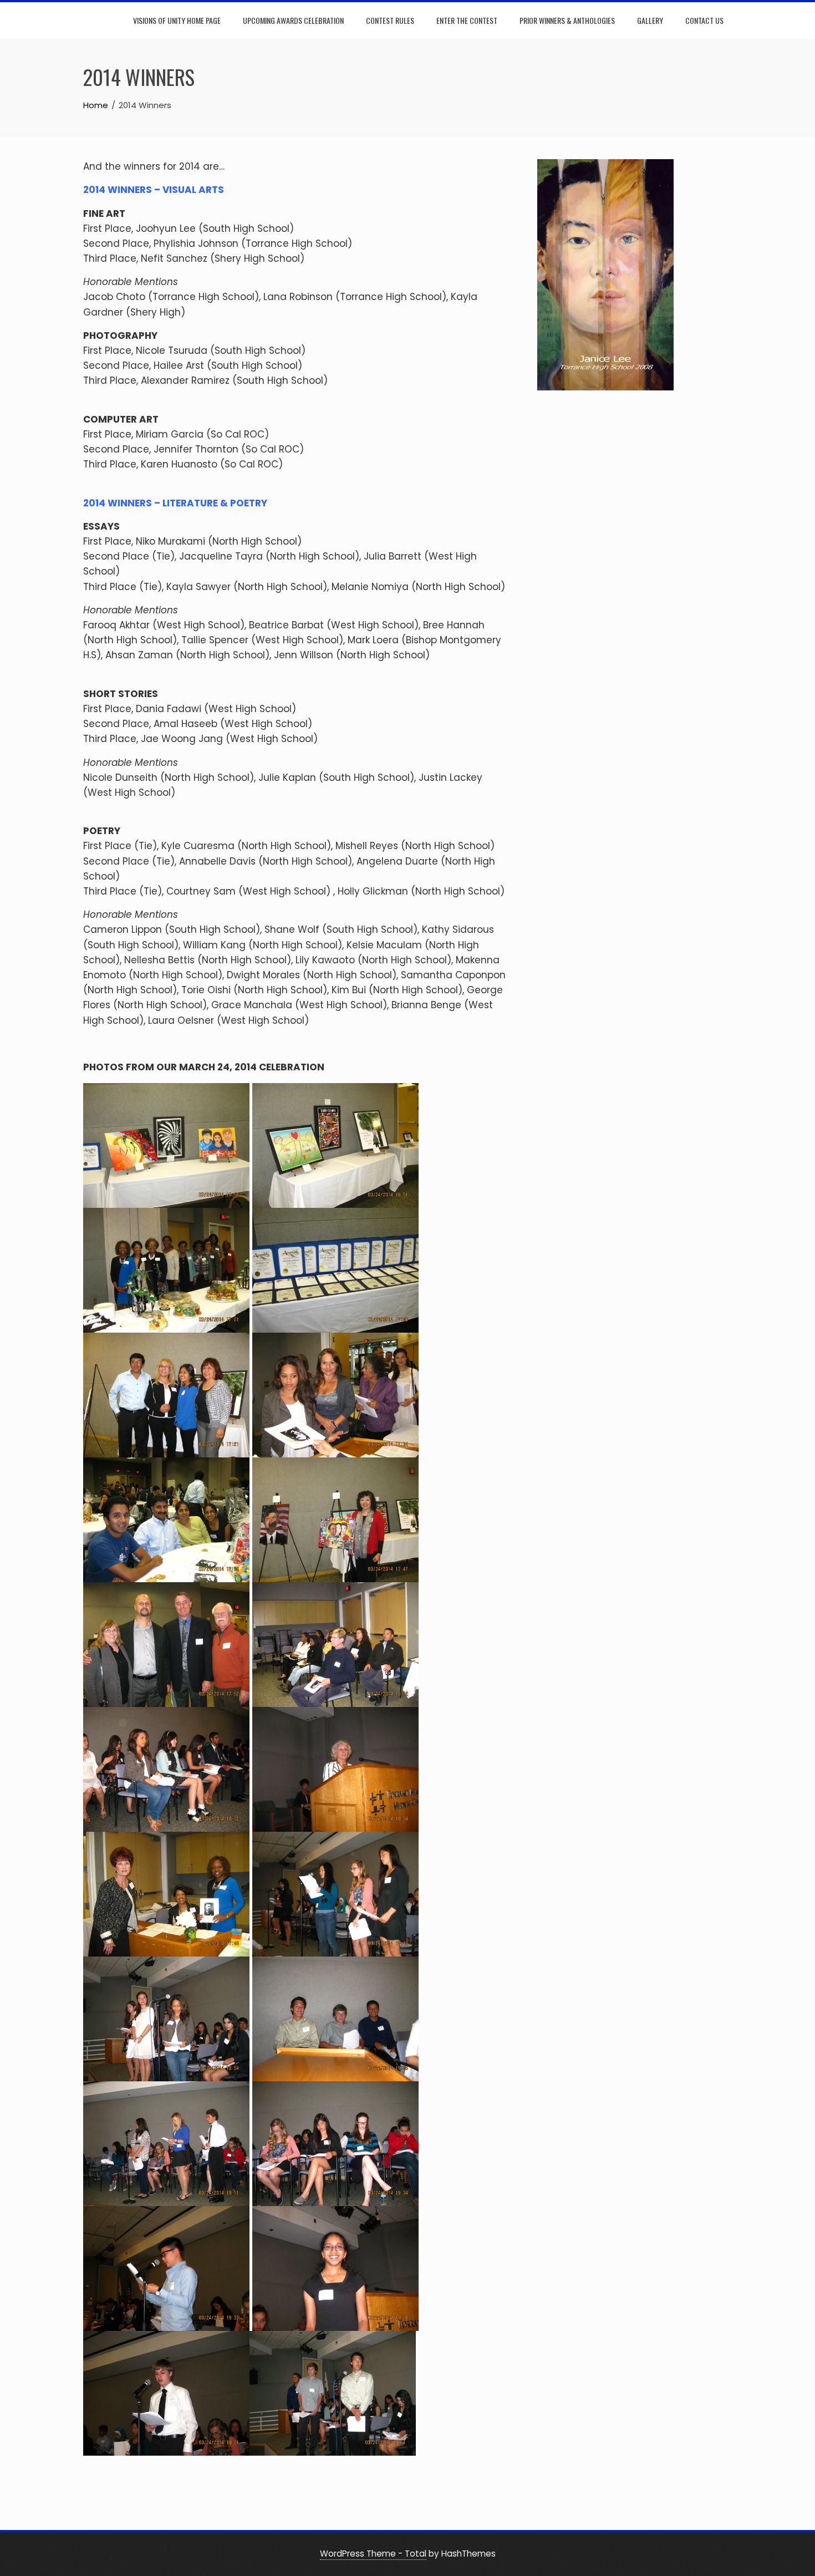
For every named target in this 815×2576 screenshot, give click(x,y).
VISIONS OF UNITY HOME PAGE (177, 20)
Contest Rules (390, 20)
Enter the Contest (467, 20)
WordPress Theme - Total (373, 2554)
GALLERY (650, 20)
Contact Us (704, 20)
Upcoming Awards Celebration (293, 20)
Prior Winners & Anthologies (567, 20)
